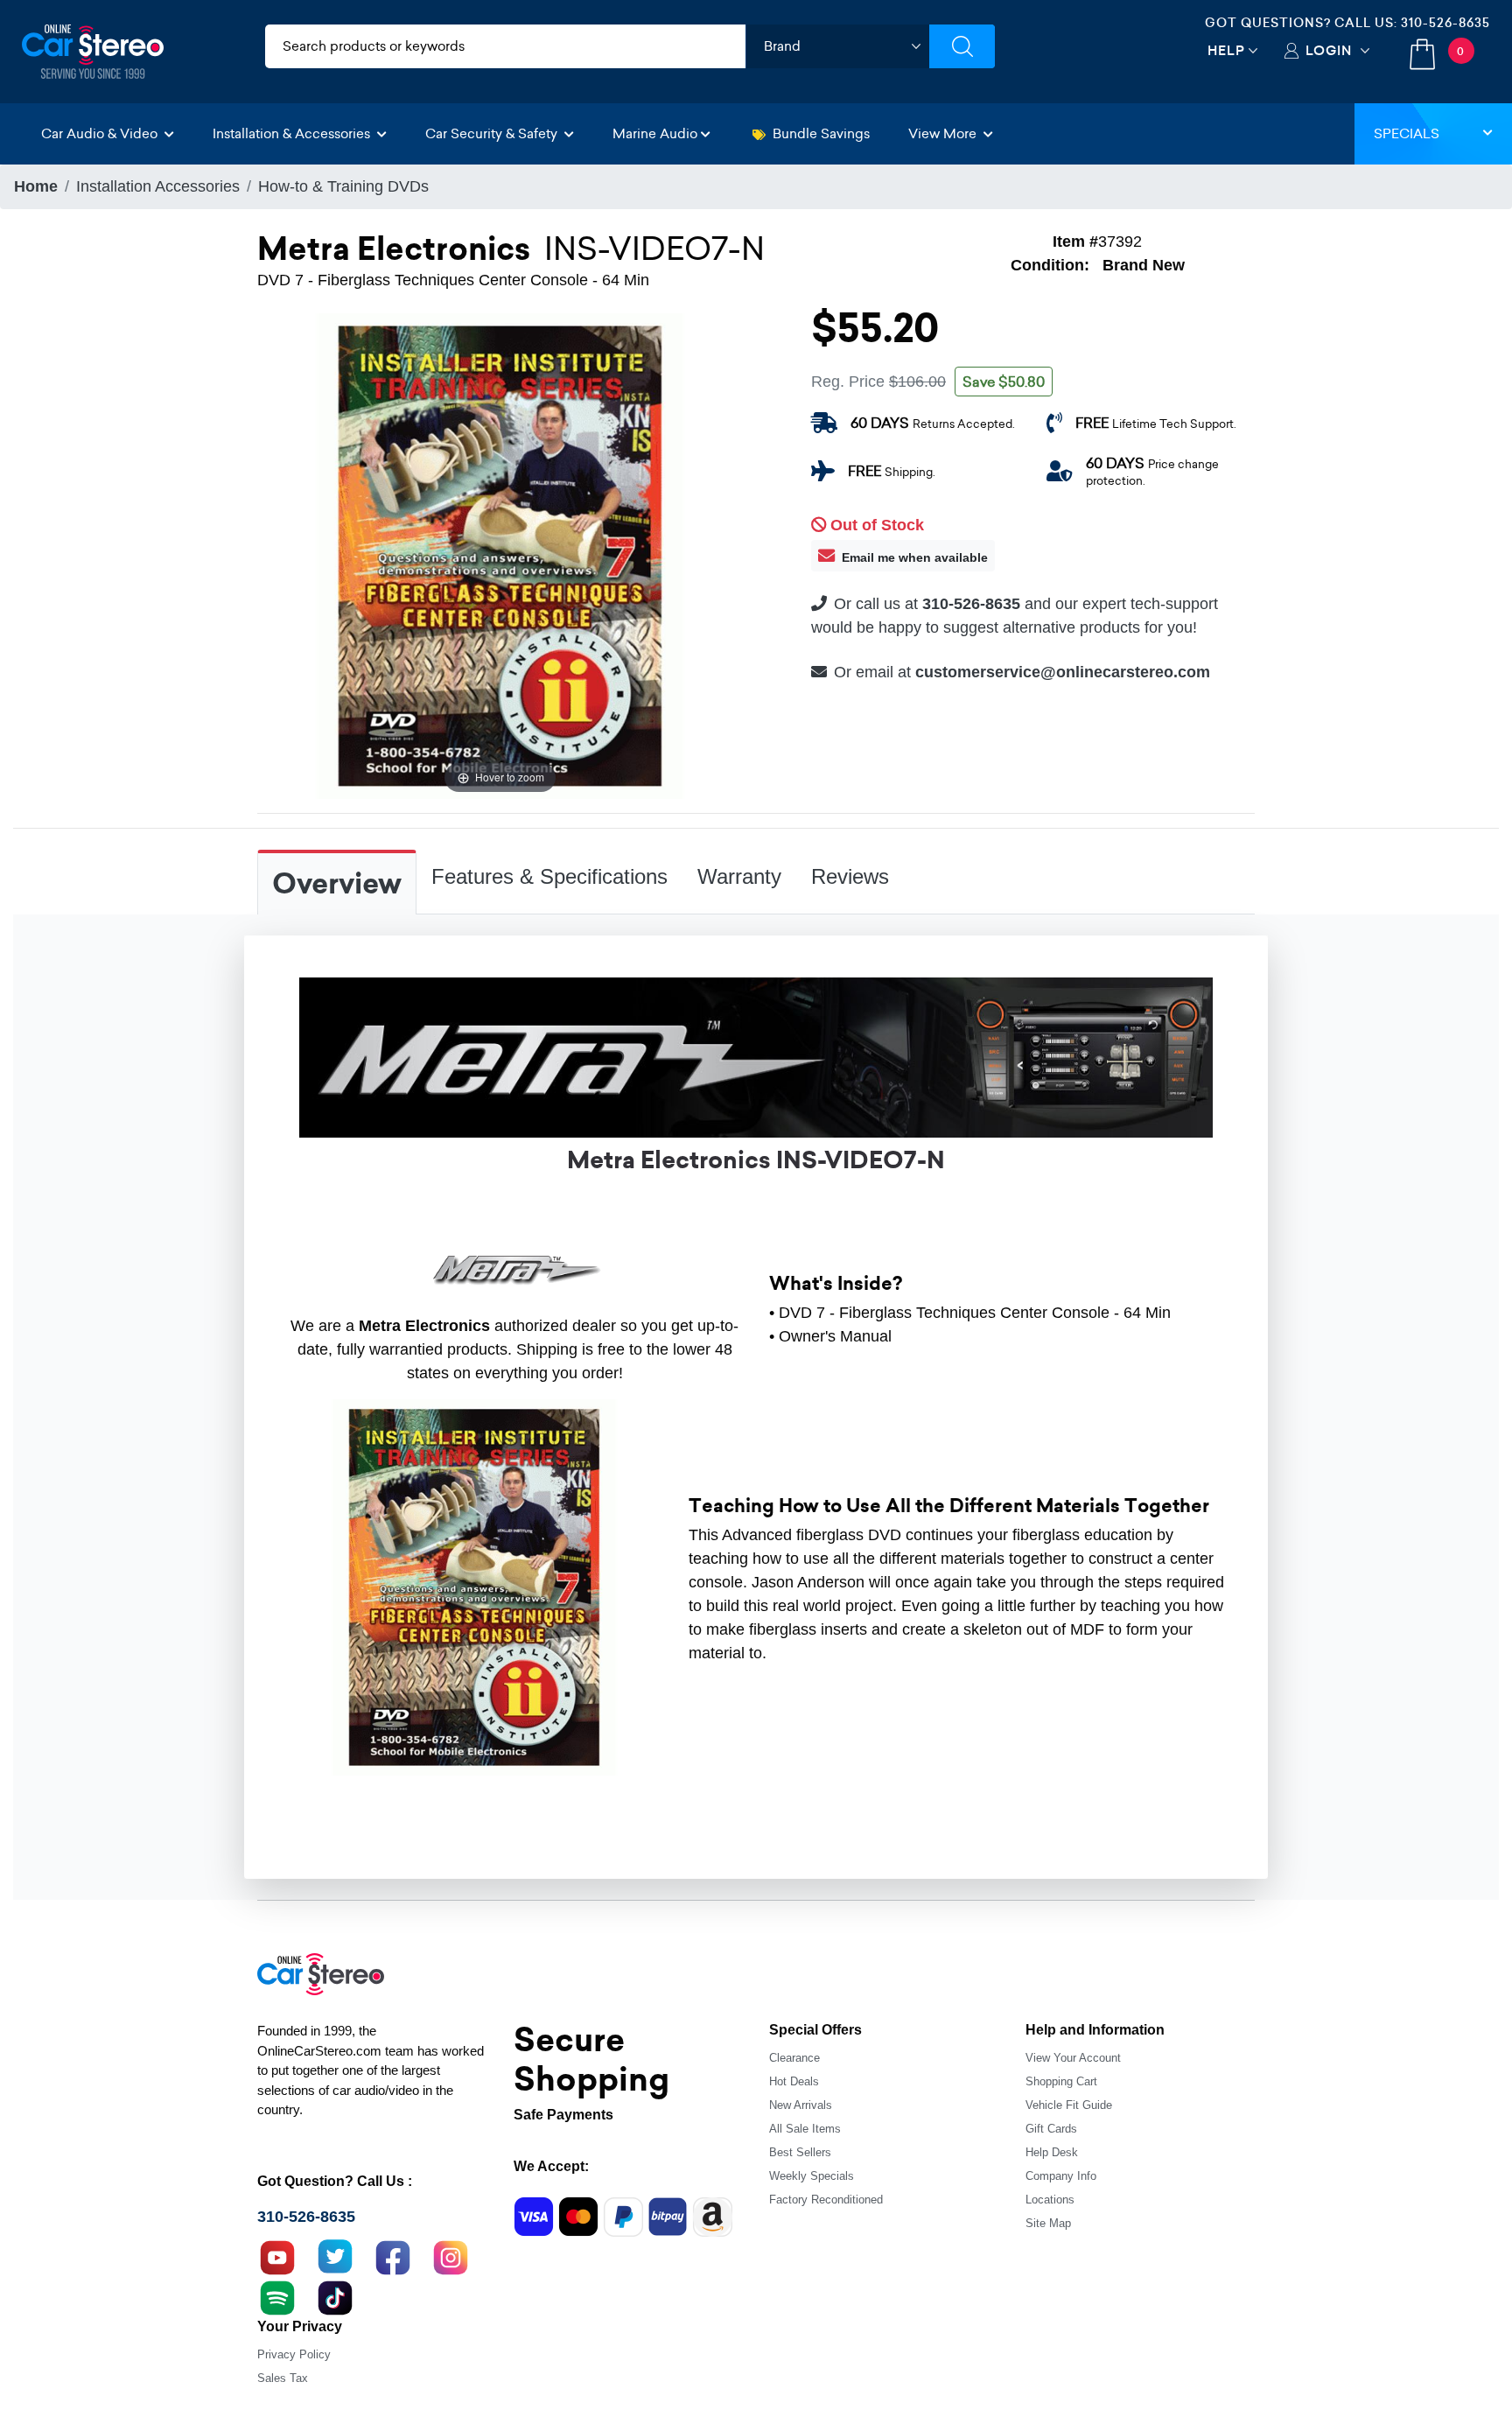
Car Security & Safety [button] (493, 133)
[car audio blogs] (277, 2295)
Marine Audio (655, 133)
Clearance (794, 2058)
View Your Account (1073, 2058)
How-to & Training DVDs (343, 186)
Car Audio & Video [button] (101, 133)
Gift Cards (1051, 2129)
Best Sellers (800, 2152)
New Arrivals (801, 2105)
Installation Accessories (158, 186)
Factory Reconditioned (826, 2200)
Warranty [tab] (739, 876)
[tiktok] (335, 2295)
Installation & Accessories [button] (293, 133)
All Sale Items (805, 2129)
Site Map (1048, 2223)
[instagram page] (451, 2255)
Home (36, 186)
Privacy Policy (294, 2354)
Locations (1050, 2200)
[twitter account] (335, 2255)
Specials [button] (1407, 133)
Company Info (1061, 2176)
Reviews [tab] (850, 876)
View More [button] (944, 133)
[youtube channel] (277, 2255)
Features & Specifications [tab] (549, 876)
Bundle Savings (821, 133)
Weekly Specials (812, 2176)
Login (1329, 50)
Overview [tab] (337, 884)
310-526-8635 (1445, 23)
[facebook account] (393, 2255)
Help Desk (1052, 2152)
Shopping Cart (1061, 2081)
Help (1226, 50)
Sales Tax (283, 2378)
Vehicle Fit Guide (1069, 2105)
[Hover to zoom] (500, 555)
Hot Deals (794, 2081)
